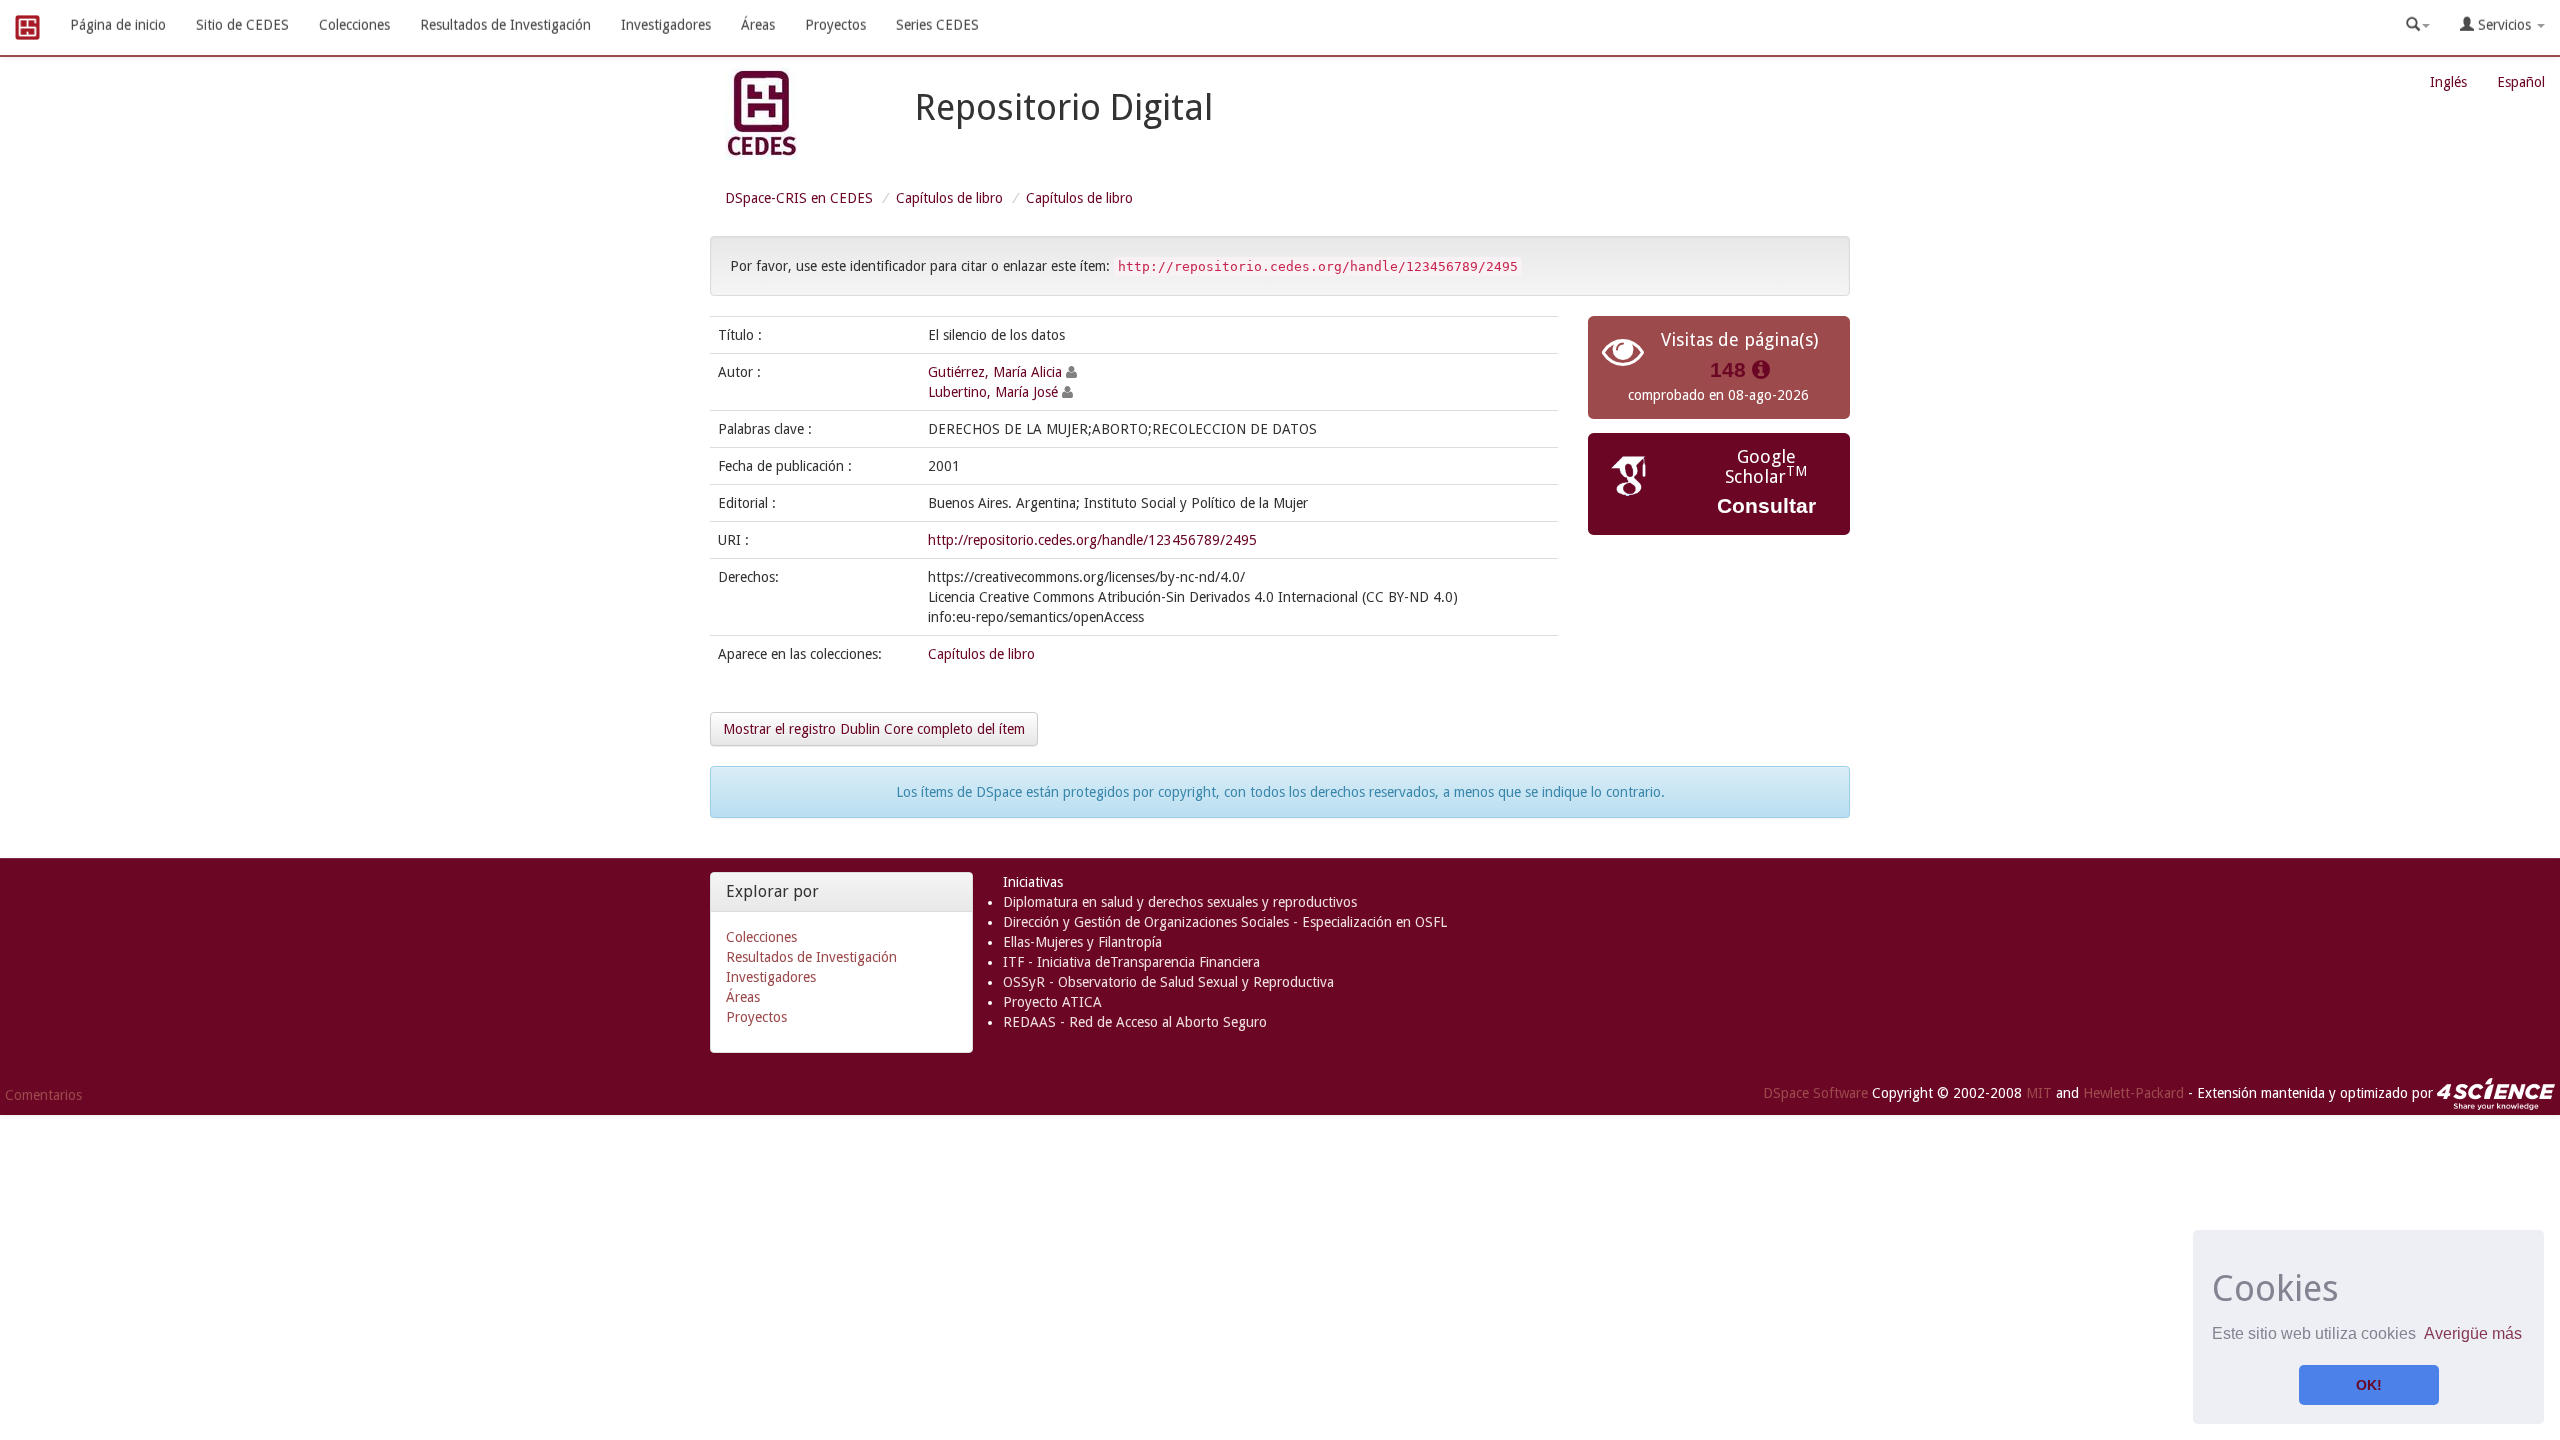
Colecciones (354, 25)
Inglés (2448, 82)
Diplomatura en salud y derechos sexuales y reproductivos (1180, 902)
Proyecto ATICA (1052, 1002)
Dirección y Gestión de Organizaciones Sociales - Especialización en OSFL (1225, 922)
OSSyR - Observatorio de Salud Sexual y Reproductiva (1168, 982)
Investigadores (666, 25)
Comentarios (43, 1095)
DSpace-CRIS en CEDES (799, 198)
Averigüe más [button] (2473, 1333)
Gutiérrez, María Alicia (995, 372)
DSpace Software (1815, 1092)
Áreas (758, 25)
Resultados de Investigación (505, 25)
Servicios (2504, 25)
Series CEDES (937, 25)
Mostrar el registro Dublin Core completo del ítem (874, 729)
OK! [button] (2369, 1385)
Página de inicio (118, 25)
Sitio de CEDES (242, 25)
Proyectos (835, 25)
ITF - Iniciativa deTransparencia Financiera (1131, 962)
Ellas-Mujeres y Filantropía (1082, 942)
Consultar (1766, 505)
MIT (2039, 1092)
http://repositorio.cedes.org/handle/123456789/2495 (1092, 540)
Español (2521, 82)
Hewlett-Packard (2133, 1092)
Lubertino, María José (993, 392)
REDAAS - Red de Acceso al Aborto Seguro (1135, 1022)
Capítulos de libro (949, 198)
